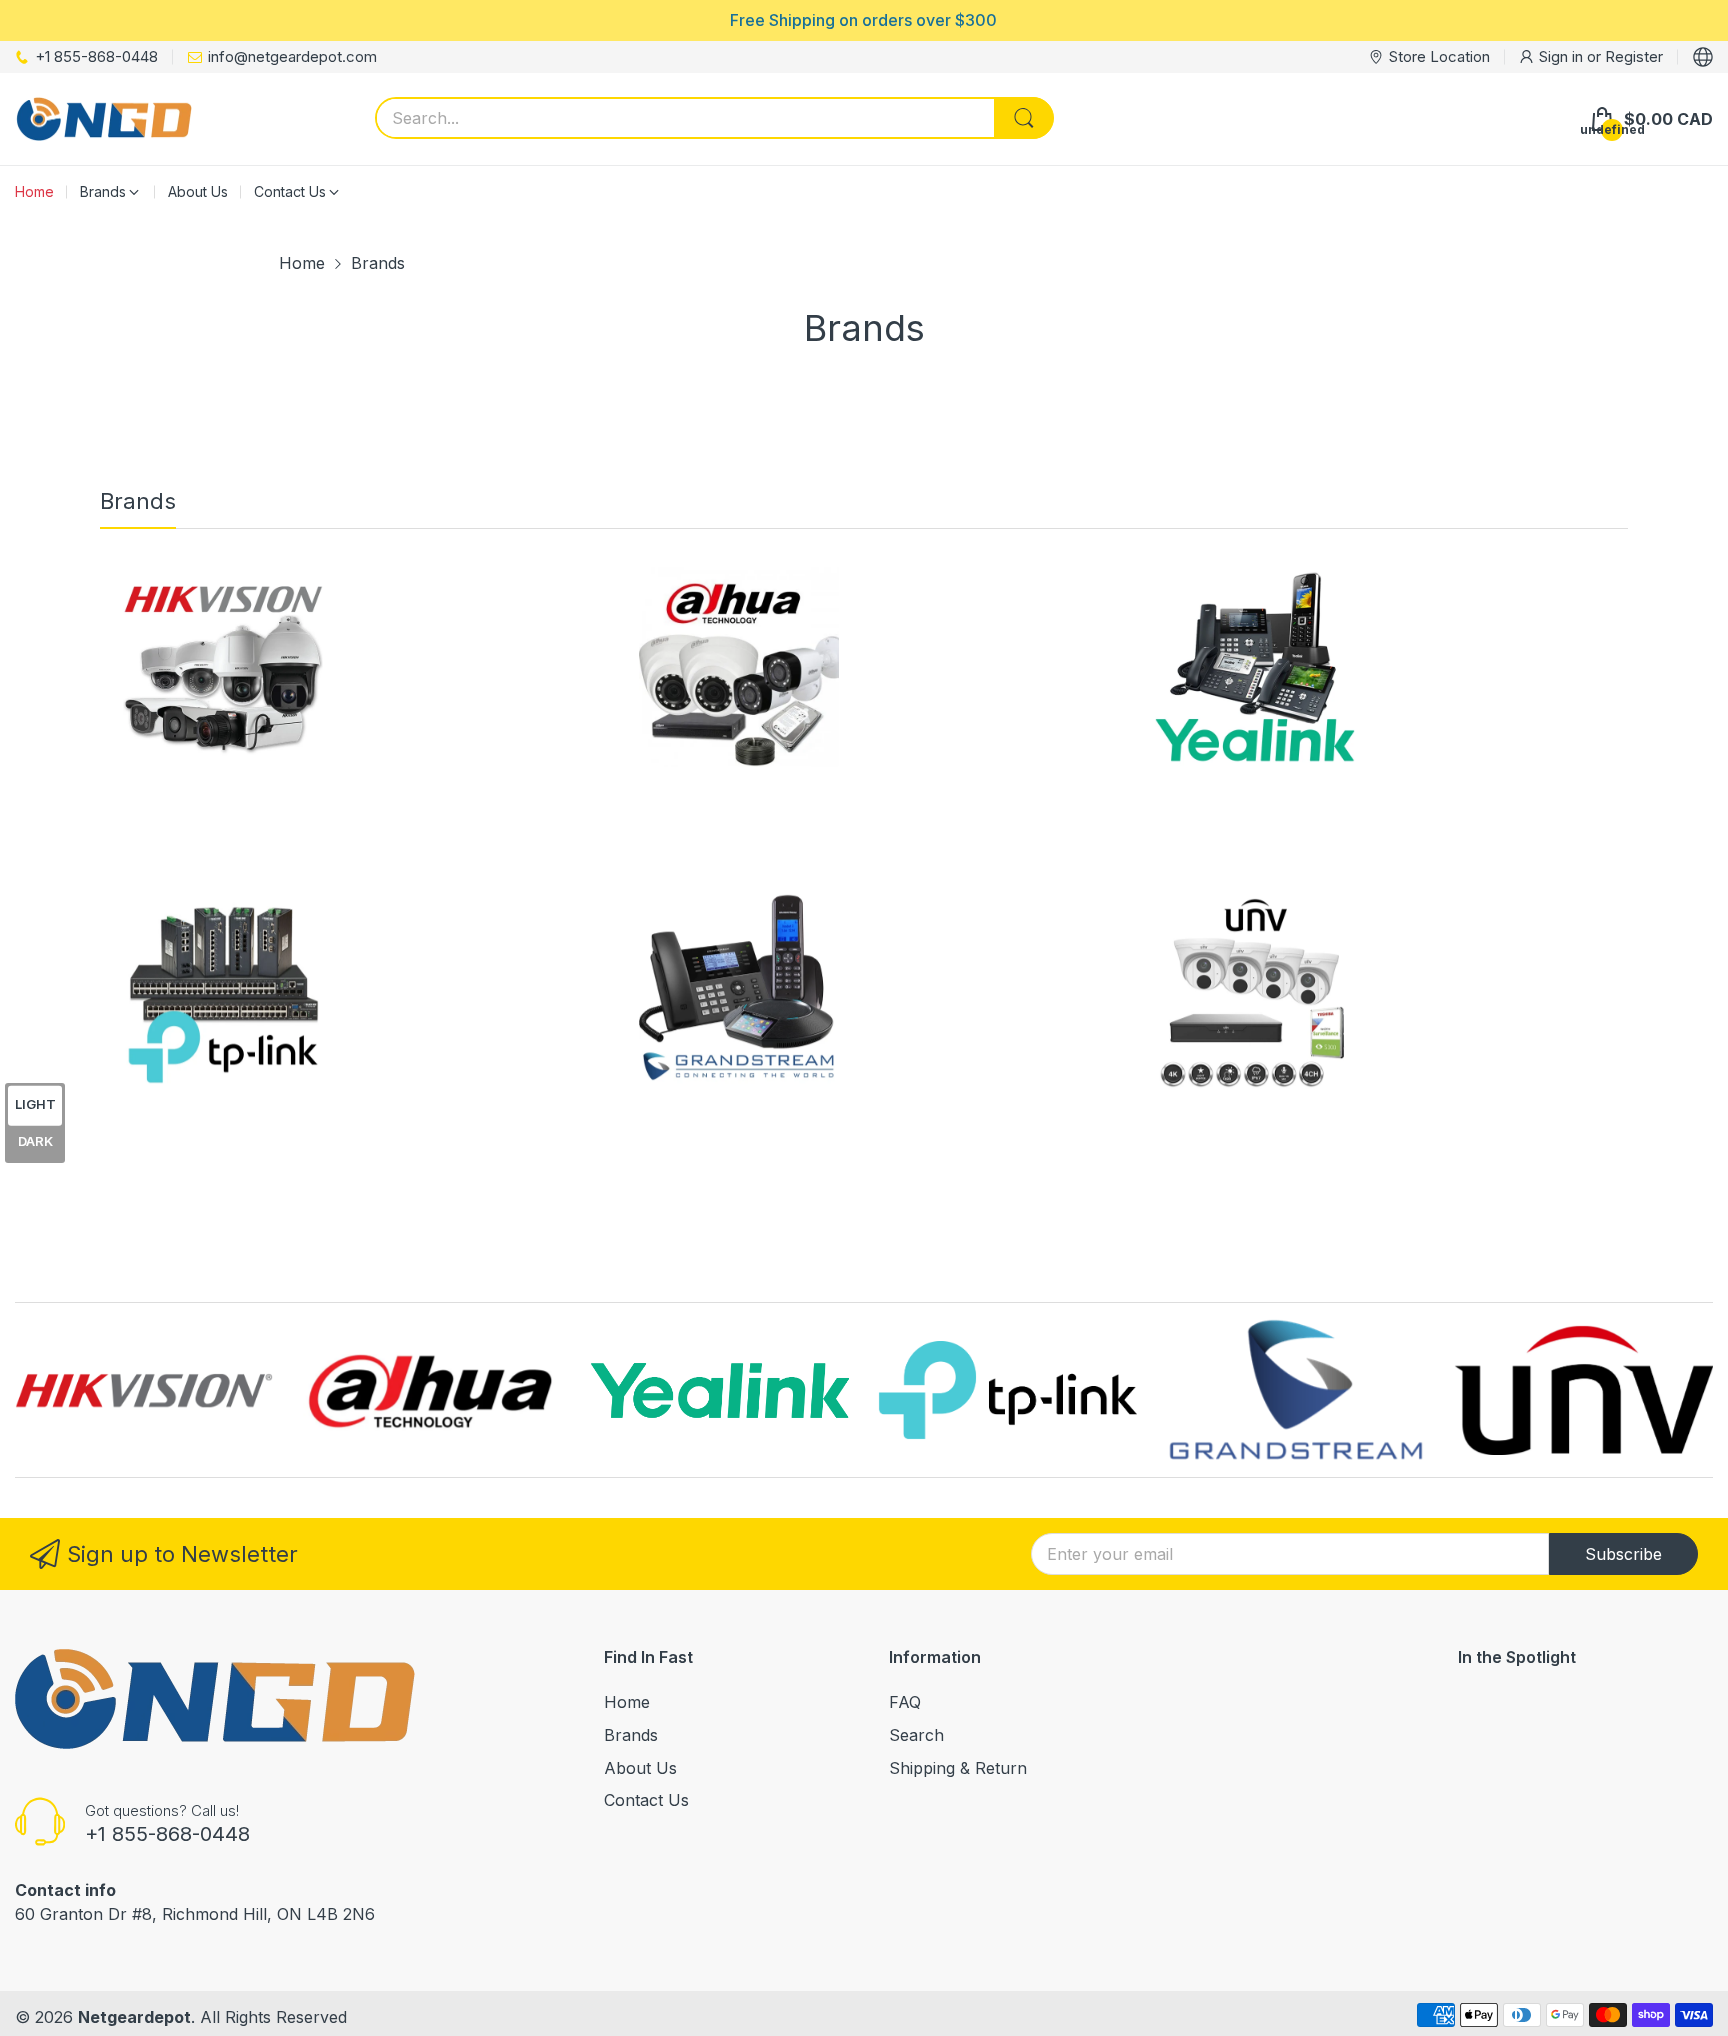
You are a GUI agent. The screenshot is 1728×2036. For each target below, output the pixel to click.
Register (1634, 56)
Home (627, 1702)
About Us (640, 1768)
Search (916, 1735)
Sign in (1563, 56)
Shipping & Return (958, 1768)
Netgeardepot (134, 2017)
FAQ (905, 1702)
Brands (631, 1735)
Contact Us (646, 1800)
